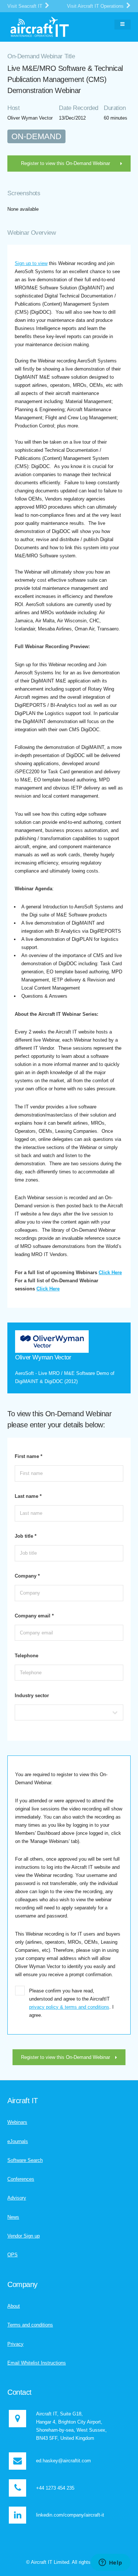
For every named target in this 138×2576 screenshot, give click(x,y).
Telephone (26, 1656)
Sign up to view (31, 263)
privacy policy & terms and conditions (69, 2007)
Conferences (21, 2179)
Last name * (28, 1496)
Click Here (110, 1272)
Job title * (26, 1536)
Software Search (25, 2160)
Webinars (17, 2122)
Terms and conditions (30, 2325)
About (14, 2306)
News (13, 2217)
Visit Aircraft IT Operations (96, 6)
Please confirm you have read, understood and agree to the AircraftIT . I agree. (71, 2003)
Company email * (34, 1616)
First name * (29, 1456)
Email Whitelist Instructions (37, 2363)
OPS (13, 2255)
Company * (27, 1576)
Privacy (15, 2344)
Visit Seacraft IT (26, 6)
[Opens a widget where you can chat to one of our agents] (110, 2563)
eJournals (18, 2141)
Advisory (17, 2198)
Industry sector (32, 1695)
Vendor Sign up (24, 2236)
